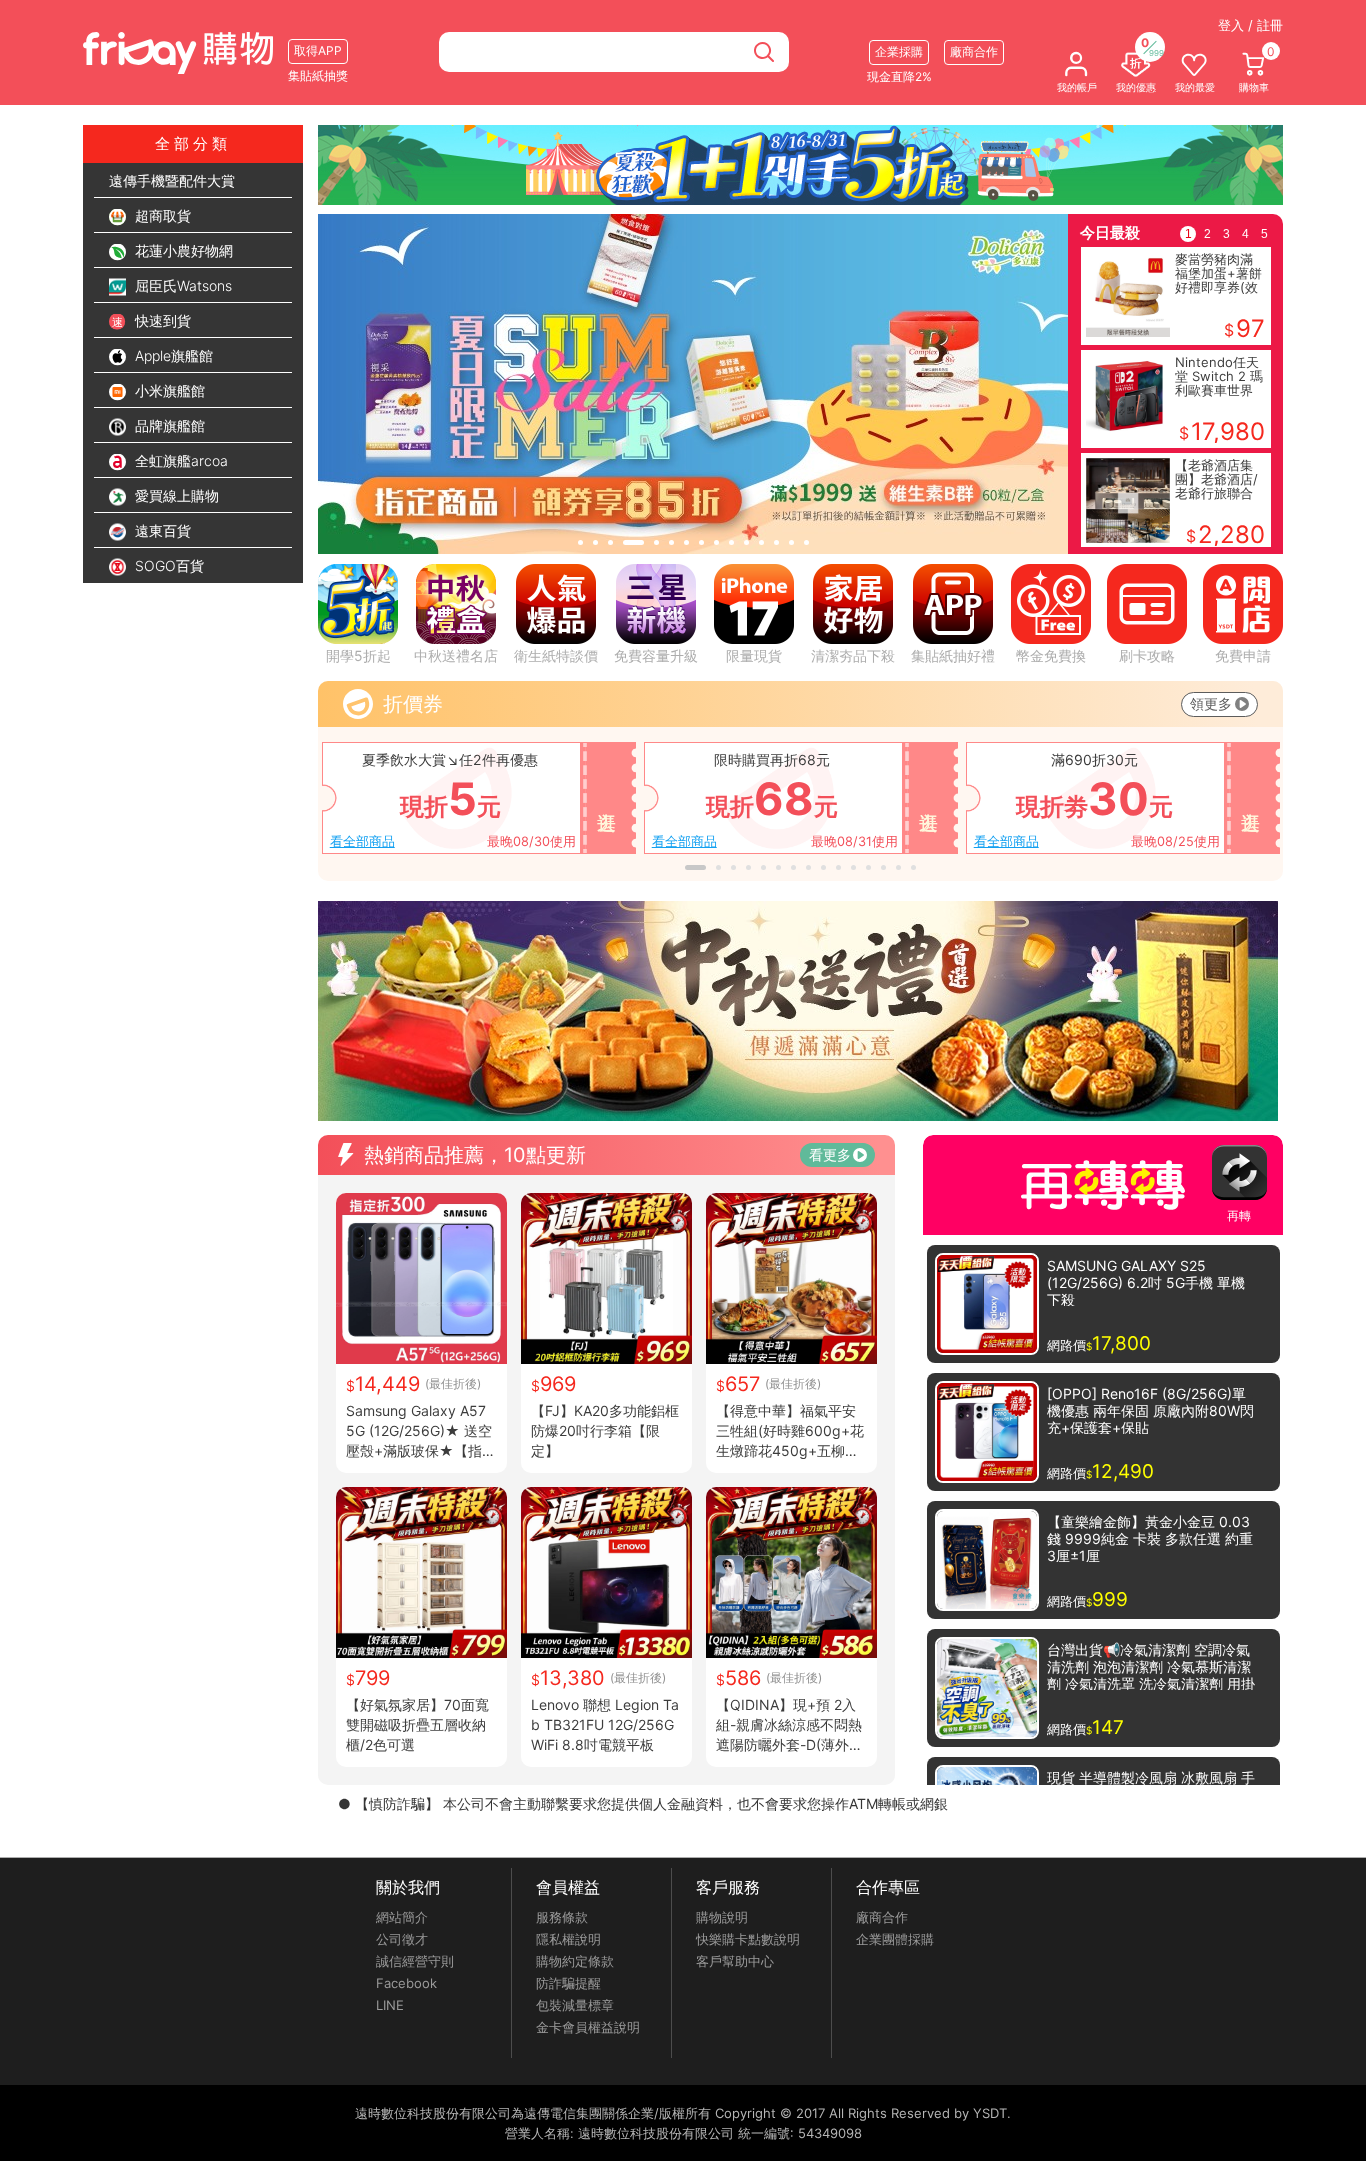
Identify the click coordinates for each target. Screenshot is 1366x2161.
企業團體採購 (895, 1939)
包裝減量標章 (575, 2005)
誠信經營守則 (415, 1961)
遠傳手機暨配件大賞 (172, 180)
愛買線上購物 (175, 495)
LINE (390, 2005)
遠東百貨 (161, 530)
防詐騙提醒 (568, 1983)
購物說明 (722, 1917)
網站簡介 (402, 1917)
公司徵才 (402, 1939)
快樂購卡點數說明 (748, 1939)
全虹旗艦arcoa (179, 460)
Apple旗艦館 (172, 355)
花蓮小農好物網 (182, 250)
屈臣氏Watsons (181, 285)
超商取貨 (161, 215)
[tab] (580, 542)
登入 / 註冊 (1250, 25)
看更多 (830, 1154)
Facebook (406, 1983)
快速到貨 (161, 320)
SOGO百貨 (167, 565)
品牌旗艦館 (168, 425)
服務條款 (562, 1917)
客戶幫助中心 (735, 1961)
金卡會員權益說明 (588, 2027)
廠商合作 (882, 1917)
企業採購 (899, 51)
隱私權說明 (568, 1939)
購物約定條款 (575, 1961)
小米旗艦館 (168, 390)
